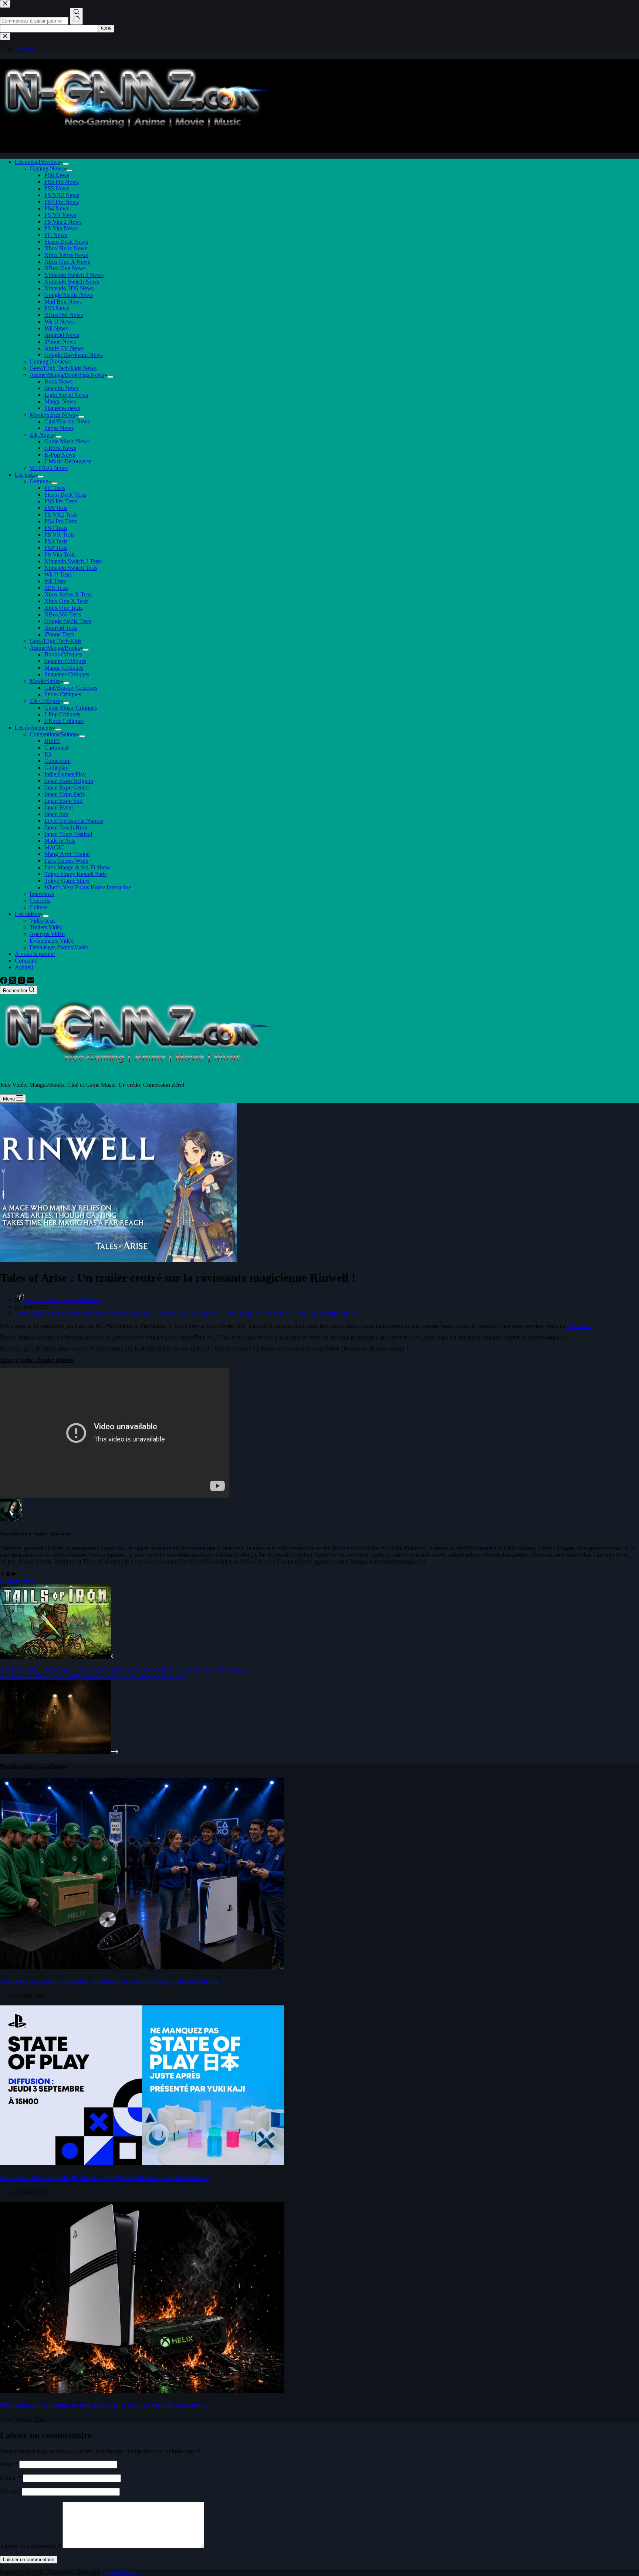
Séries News (59, 428)
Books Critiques (63, 654)
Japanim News (62, 388)
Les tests (25, 475)
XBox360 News (64, 315)
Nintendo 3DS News (69, 288)
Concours (26, 961)
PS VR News (60, 215)
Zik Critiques (45, 701)
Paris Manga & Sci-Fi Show (77, 867)
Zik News (41, 435)
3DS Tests (56, 588)
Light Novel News (66, 395)
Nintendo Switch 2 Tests (73, 561)
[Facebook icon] (2, 1574)
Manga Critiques (64, 668)
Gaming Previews (50, 361)
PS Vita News (61, 228)
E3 (48, 754)
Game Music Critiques (71, 708)
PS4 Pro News (62, 202)
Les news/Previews (37, 162)
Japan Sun (56, 814)
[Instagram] (22, 982)
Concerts (40, 901)
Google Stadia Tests (68, 621)
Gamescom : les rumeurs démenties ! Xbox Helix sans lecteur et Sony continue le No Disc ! (112, 1982)
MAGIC (54, 847)
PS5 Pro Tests (61, 501)
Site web (10, 2492)
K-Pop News (60, 455)
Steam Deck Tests (65, 495)
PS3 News (57, 308)
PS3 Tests (56, 541)
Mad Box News (63, 302)
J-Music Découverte (68, 461)
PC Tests (55, 488)
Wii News (56, 328)
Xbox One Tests (63, 608)
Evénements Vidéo (52, 941)
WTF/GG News (49, 468)
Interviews (42, 894)
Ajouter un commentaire (31, 2546)
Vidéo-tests (43, 921)
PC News (56, 235)
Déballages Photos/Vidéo (59, 947)
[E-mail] (30, 982)
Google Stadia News (69, 295)
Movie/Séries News (53, 415)
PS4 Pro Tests (61, 521)
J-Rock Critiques (64, 721)
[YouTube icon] (14, 1574)
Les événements (33, 728)
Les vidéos (27, 914)
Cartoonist (56, 748)
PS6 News (57, 175)
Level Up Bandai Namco (74, 821)
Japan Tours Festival (68, 834)
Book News (58, 381)
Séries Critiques (63, 694)
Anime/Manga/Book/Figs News (67, 375)
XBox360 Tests (63, 614)
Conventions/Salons (53, 734)
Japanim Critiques (65, 661)
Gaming (39, 481)
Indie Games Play (65, 774)
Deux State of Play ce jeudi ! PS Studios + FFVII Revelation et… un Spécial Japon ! (104, 2178)
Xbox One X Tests (66, 601)
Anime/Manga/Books (55, 648)
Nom (9, 2464)
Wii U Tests (58, 574)
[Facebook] (4, 982)
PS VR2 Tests (61, 515)
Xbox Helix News (66, 248)
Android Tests (61, 628)
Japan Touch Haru (66, 827)
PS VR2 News (62, 195)
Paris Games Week (66, 861)
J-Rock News (60, 448)
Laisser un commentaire (29, 2560)
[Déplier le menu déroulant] (66, 164)
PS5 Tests (56, 508)
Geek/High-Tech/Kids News (63, 368)
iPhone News (60, 342)
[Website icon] (8, 1574)
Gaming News (47, 168)
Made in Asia (60, 841)
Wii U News (59, 322)
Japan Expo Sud (63, 801)
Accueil (24, 967)
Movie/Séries (45, 681)
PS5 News (57, 188)
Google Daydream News (74, 355)
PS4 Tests (56, 528)
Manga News (60, 401)
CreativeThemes (120, 2572)
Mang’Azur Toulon (67, 854)
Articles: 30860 (18, 1581)
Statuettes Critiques (67, 674)
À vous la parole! (35, 954)
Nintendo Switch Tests (71, 568)
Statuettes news (62, 408)
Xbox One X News (67, 262)
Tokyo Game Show (67, 881)
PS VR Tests (59, 535)
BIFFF (52, 741)
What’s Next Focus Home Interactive (88, 887)
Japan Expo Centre (67, 787)
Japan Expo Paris (65, 794)
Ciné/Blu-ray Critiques (71, 688)
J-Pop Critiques (62, 714)
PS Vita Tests (60, 555)
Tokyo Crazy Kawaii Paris (75, 874)
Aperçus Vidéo (47, 934)
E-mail (11, 2478)
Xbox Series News (66, 255)
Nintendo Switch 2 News (74, 275)
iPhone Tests (59, 634)
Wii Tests (55, 581)
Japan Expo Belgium (69, 781)
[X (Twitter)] (13, 982)
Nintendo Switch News (72, 282)
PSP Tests (56, 548)
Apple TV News (64, 348)
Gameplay (56, 768)
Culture (38, 907)
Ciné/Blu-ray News (67, 421)
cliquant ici (580, 1326)
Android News (62, 335)
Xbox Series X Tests (68, 594)
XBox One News (65, 268)
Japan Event (59, 807)
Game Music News (67, 441)
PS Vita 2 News (63, 222)
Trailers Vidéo (46, 927)
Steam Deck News (66, 242)
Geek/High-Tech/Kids (55, 641)
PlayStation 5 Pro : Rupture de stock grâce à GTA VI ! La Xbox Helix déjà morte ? (104, 2405)
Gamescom (58, 761)
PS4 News (57, 208)
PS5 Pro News (62, 182)
